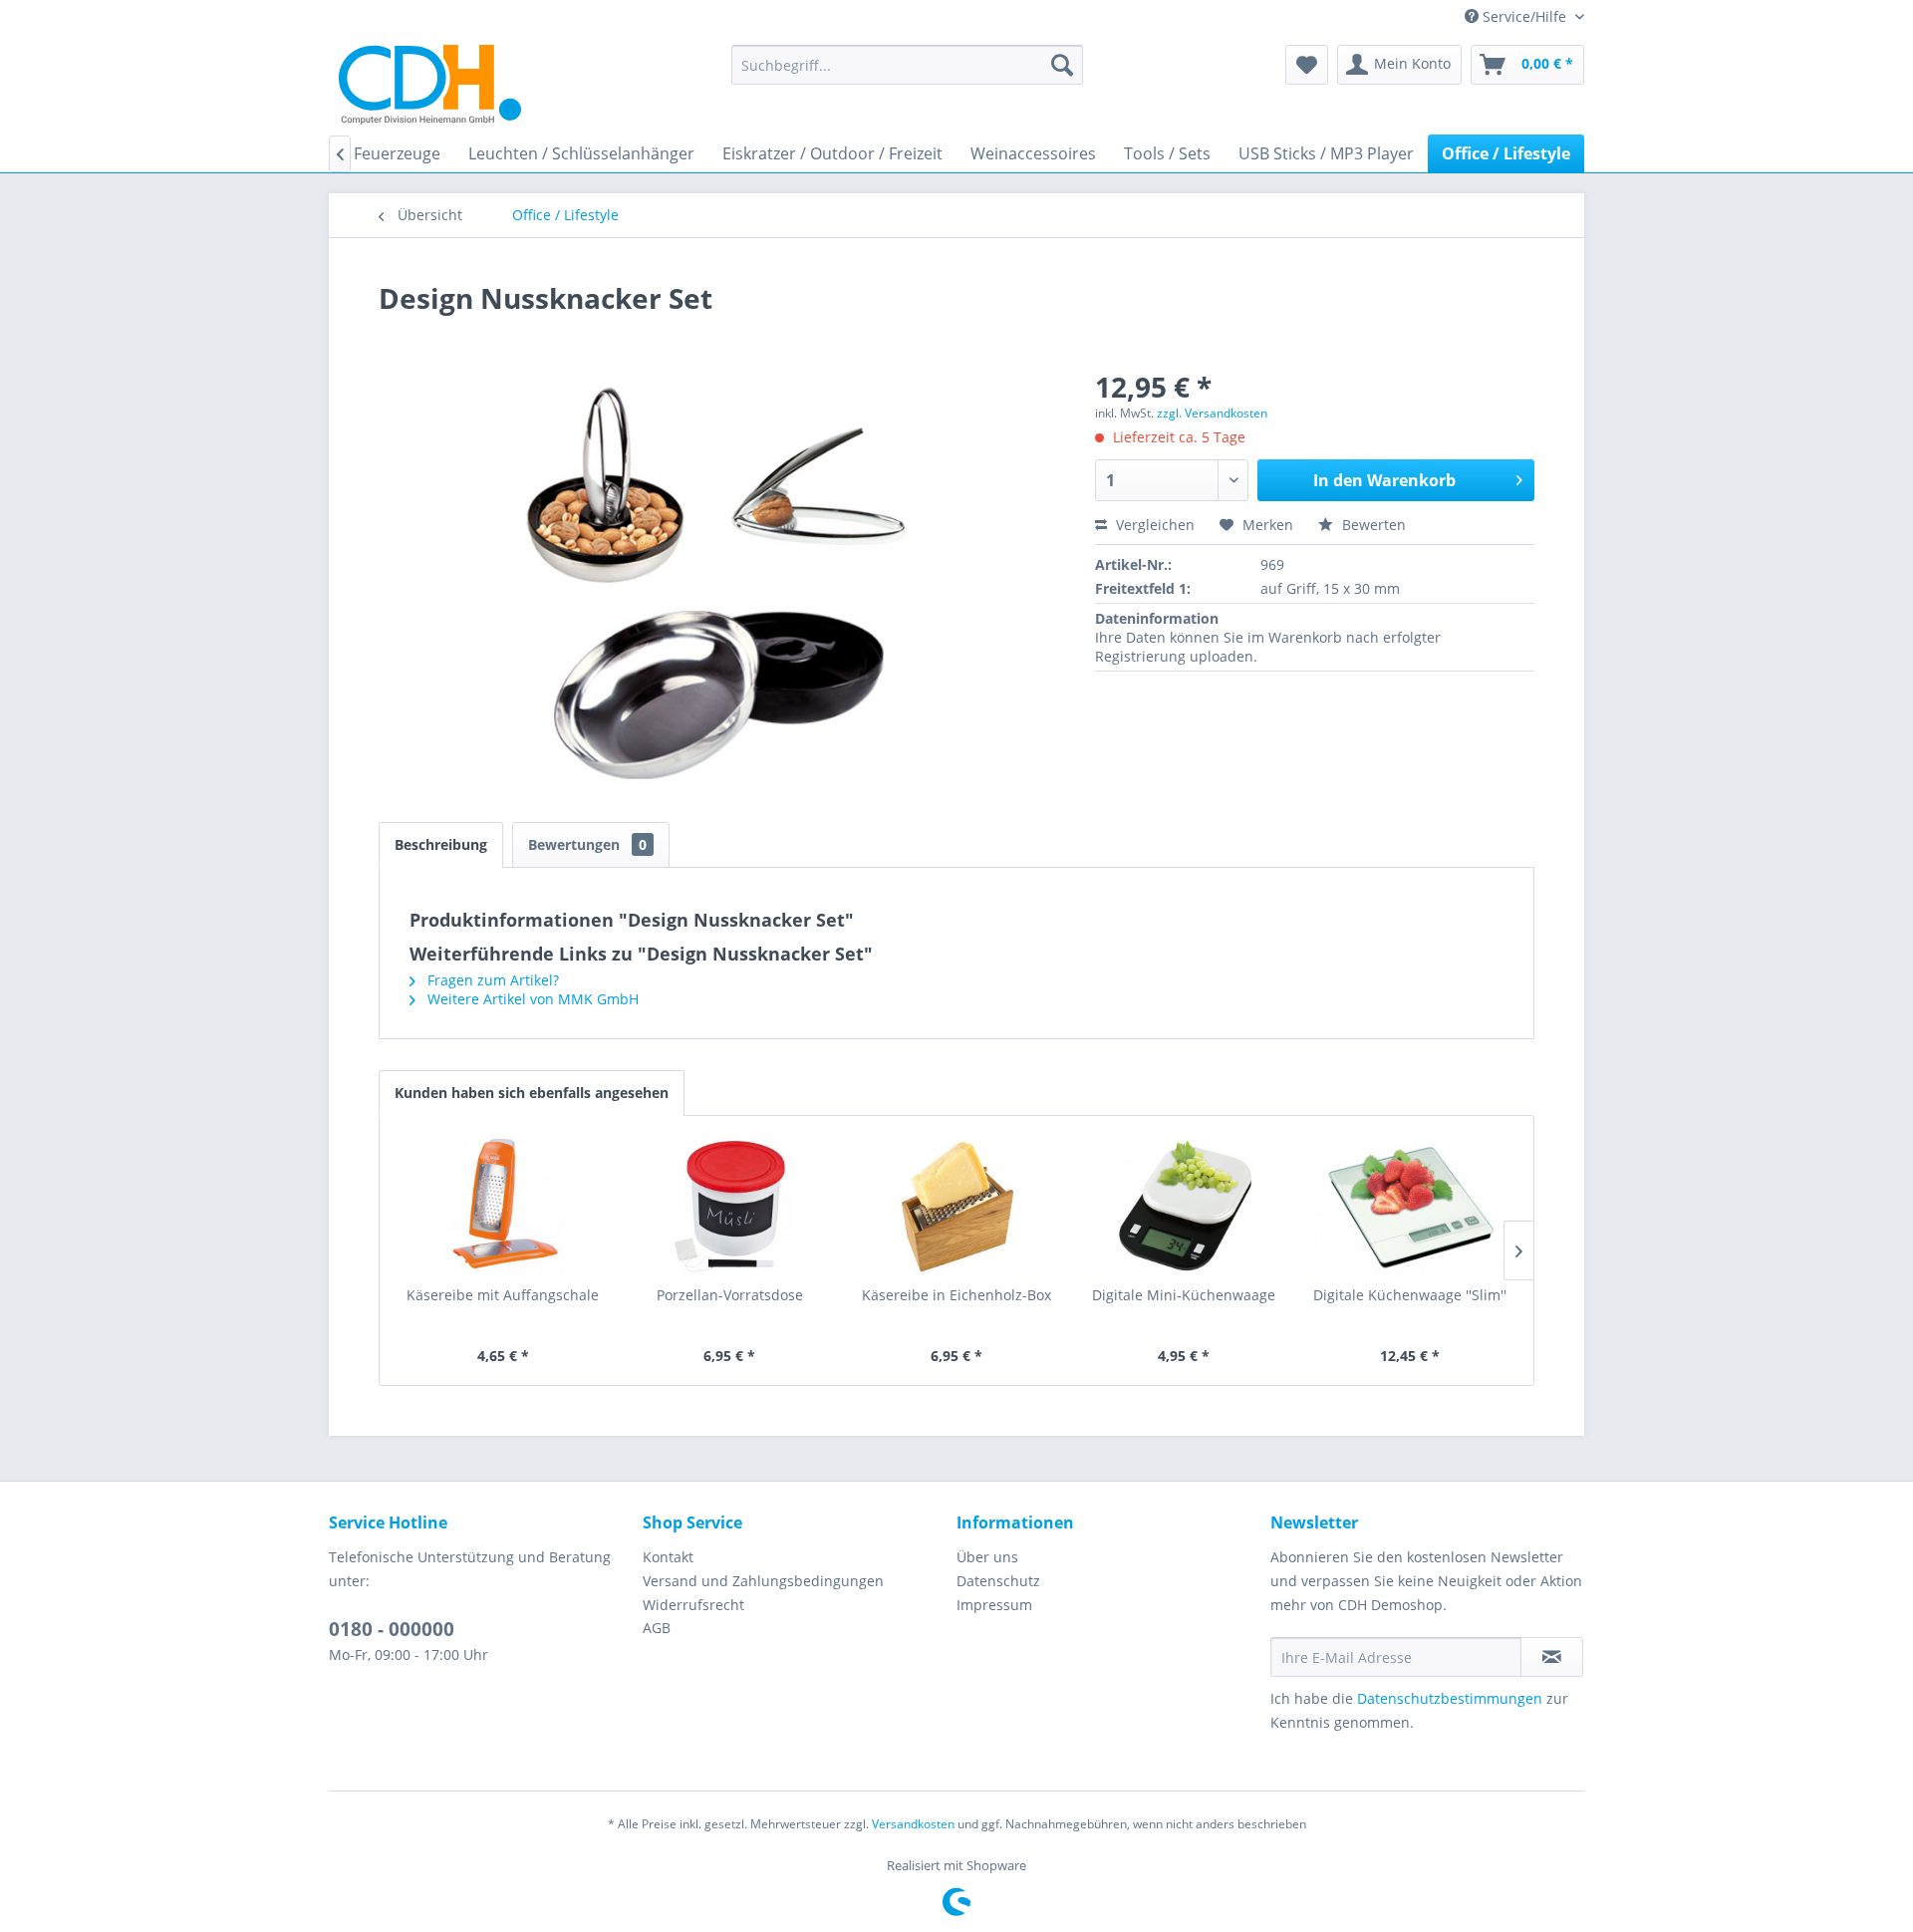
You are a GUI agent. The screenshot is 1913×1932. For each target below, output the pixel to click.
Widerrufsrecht (693, 1605)
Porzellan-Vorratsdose (730, 1295)
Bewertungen (587, 844)
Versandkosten (913, 1824)
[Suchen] (1062, 65)
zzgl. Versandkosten (1212, 413)
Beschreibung (441, 844)
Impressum (994, 1605)
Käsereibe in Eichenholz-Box (956, 1295)
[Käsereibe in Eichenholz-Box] (956, 1206)
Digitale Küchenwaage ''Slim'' (1410, 1295)
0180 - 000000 (392, 1629)
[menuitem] (907, 65)
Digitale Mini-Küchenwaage (1184, 1295)
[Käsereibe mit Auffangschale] (503, 1206)
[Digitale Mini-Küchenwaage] (1184, 1206)
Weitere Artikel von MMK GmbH (531, 999)
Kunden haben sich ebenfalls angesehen (532, 1093)
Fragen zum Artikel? (491, 980)
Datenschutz (998, 1581)
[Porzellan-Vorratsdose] (730, 1206)
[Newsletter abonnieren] (1552, 1657)
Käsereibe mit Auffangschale (503, 1295)
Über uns (987, 1557)
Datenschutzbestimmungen (1450, 1698)
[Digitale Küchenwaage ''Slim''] (1410, 1206)
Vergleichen (1153, 525)
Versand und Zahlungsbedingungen (763, 1581)
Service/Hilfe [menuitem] (1524, 16)
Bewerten (1372, 525)
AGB (657, 1628)
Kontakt (668, 1557)
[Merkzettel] (1307, 65)
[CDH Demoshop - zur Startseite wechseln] (430, 85)
